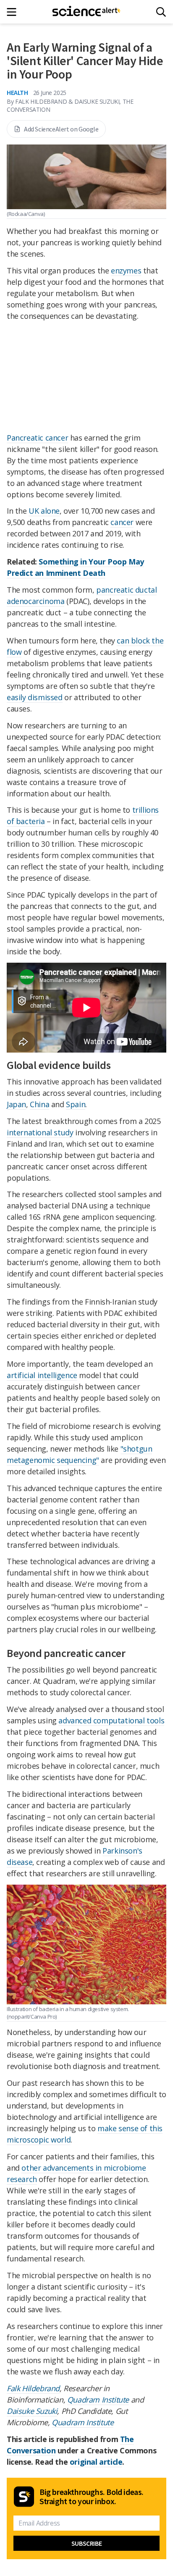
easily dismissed (35, 697)
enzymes (126, 270)
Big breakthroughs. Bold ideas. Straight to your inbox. (92, 2497)
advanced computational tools (111, 1720)
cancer (122, 522)
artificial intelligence (42, 1375)
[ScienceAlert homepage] (87, 12)
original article (96, 2462)
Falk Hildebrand (33, 2388)
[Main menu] (14, 12)
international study (40, 1132)
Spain (76, 1104)
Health (17, 92)
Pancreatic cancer (37, 438)
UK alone (44, 511)
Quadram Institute (98, 2400)
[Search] (161, 12)
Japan (16, 1104)
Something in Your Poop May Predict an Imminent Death (75, 567)
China (39, 1104)
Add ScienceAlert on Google (61, 129)
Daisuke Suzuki (32, 2411)
